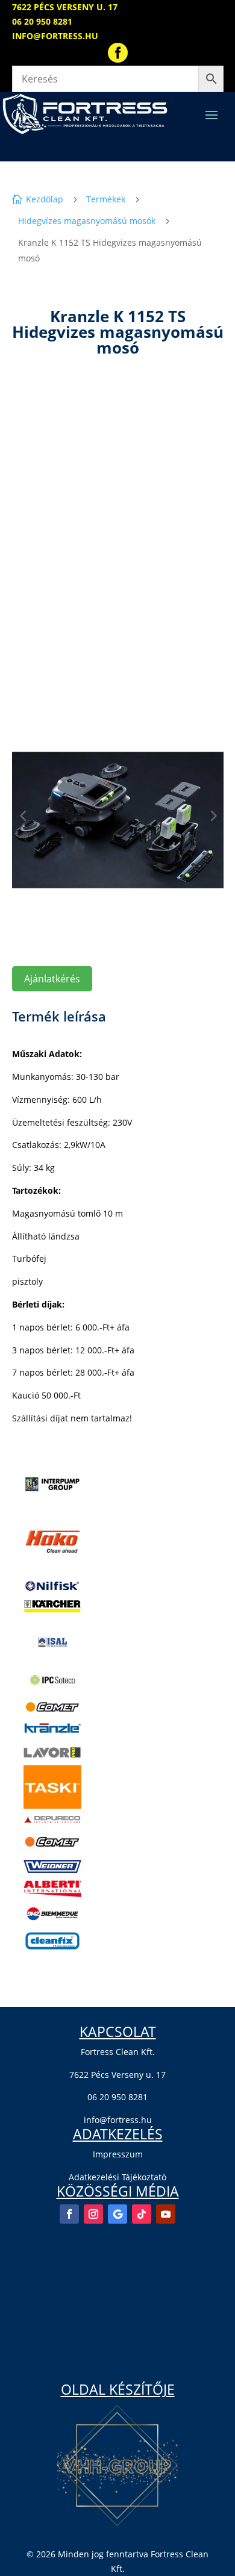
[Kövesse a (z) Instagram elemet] (93, 2214)
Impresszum (118, 2154)
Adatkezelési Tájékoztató (117, 2177)
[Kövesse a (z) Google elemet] (117, 2214)
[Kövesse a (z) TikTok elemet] (142, 2214)
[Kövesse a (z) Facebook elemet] (69, 2214)
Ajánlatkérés (52, 979)
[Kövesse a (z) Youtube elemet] (166, 2214)
